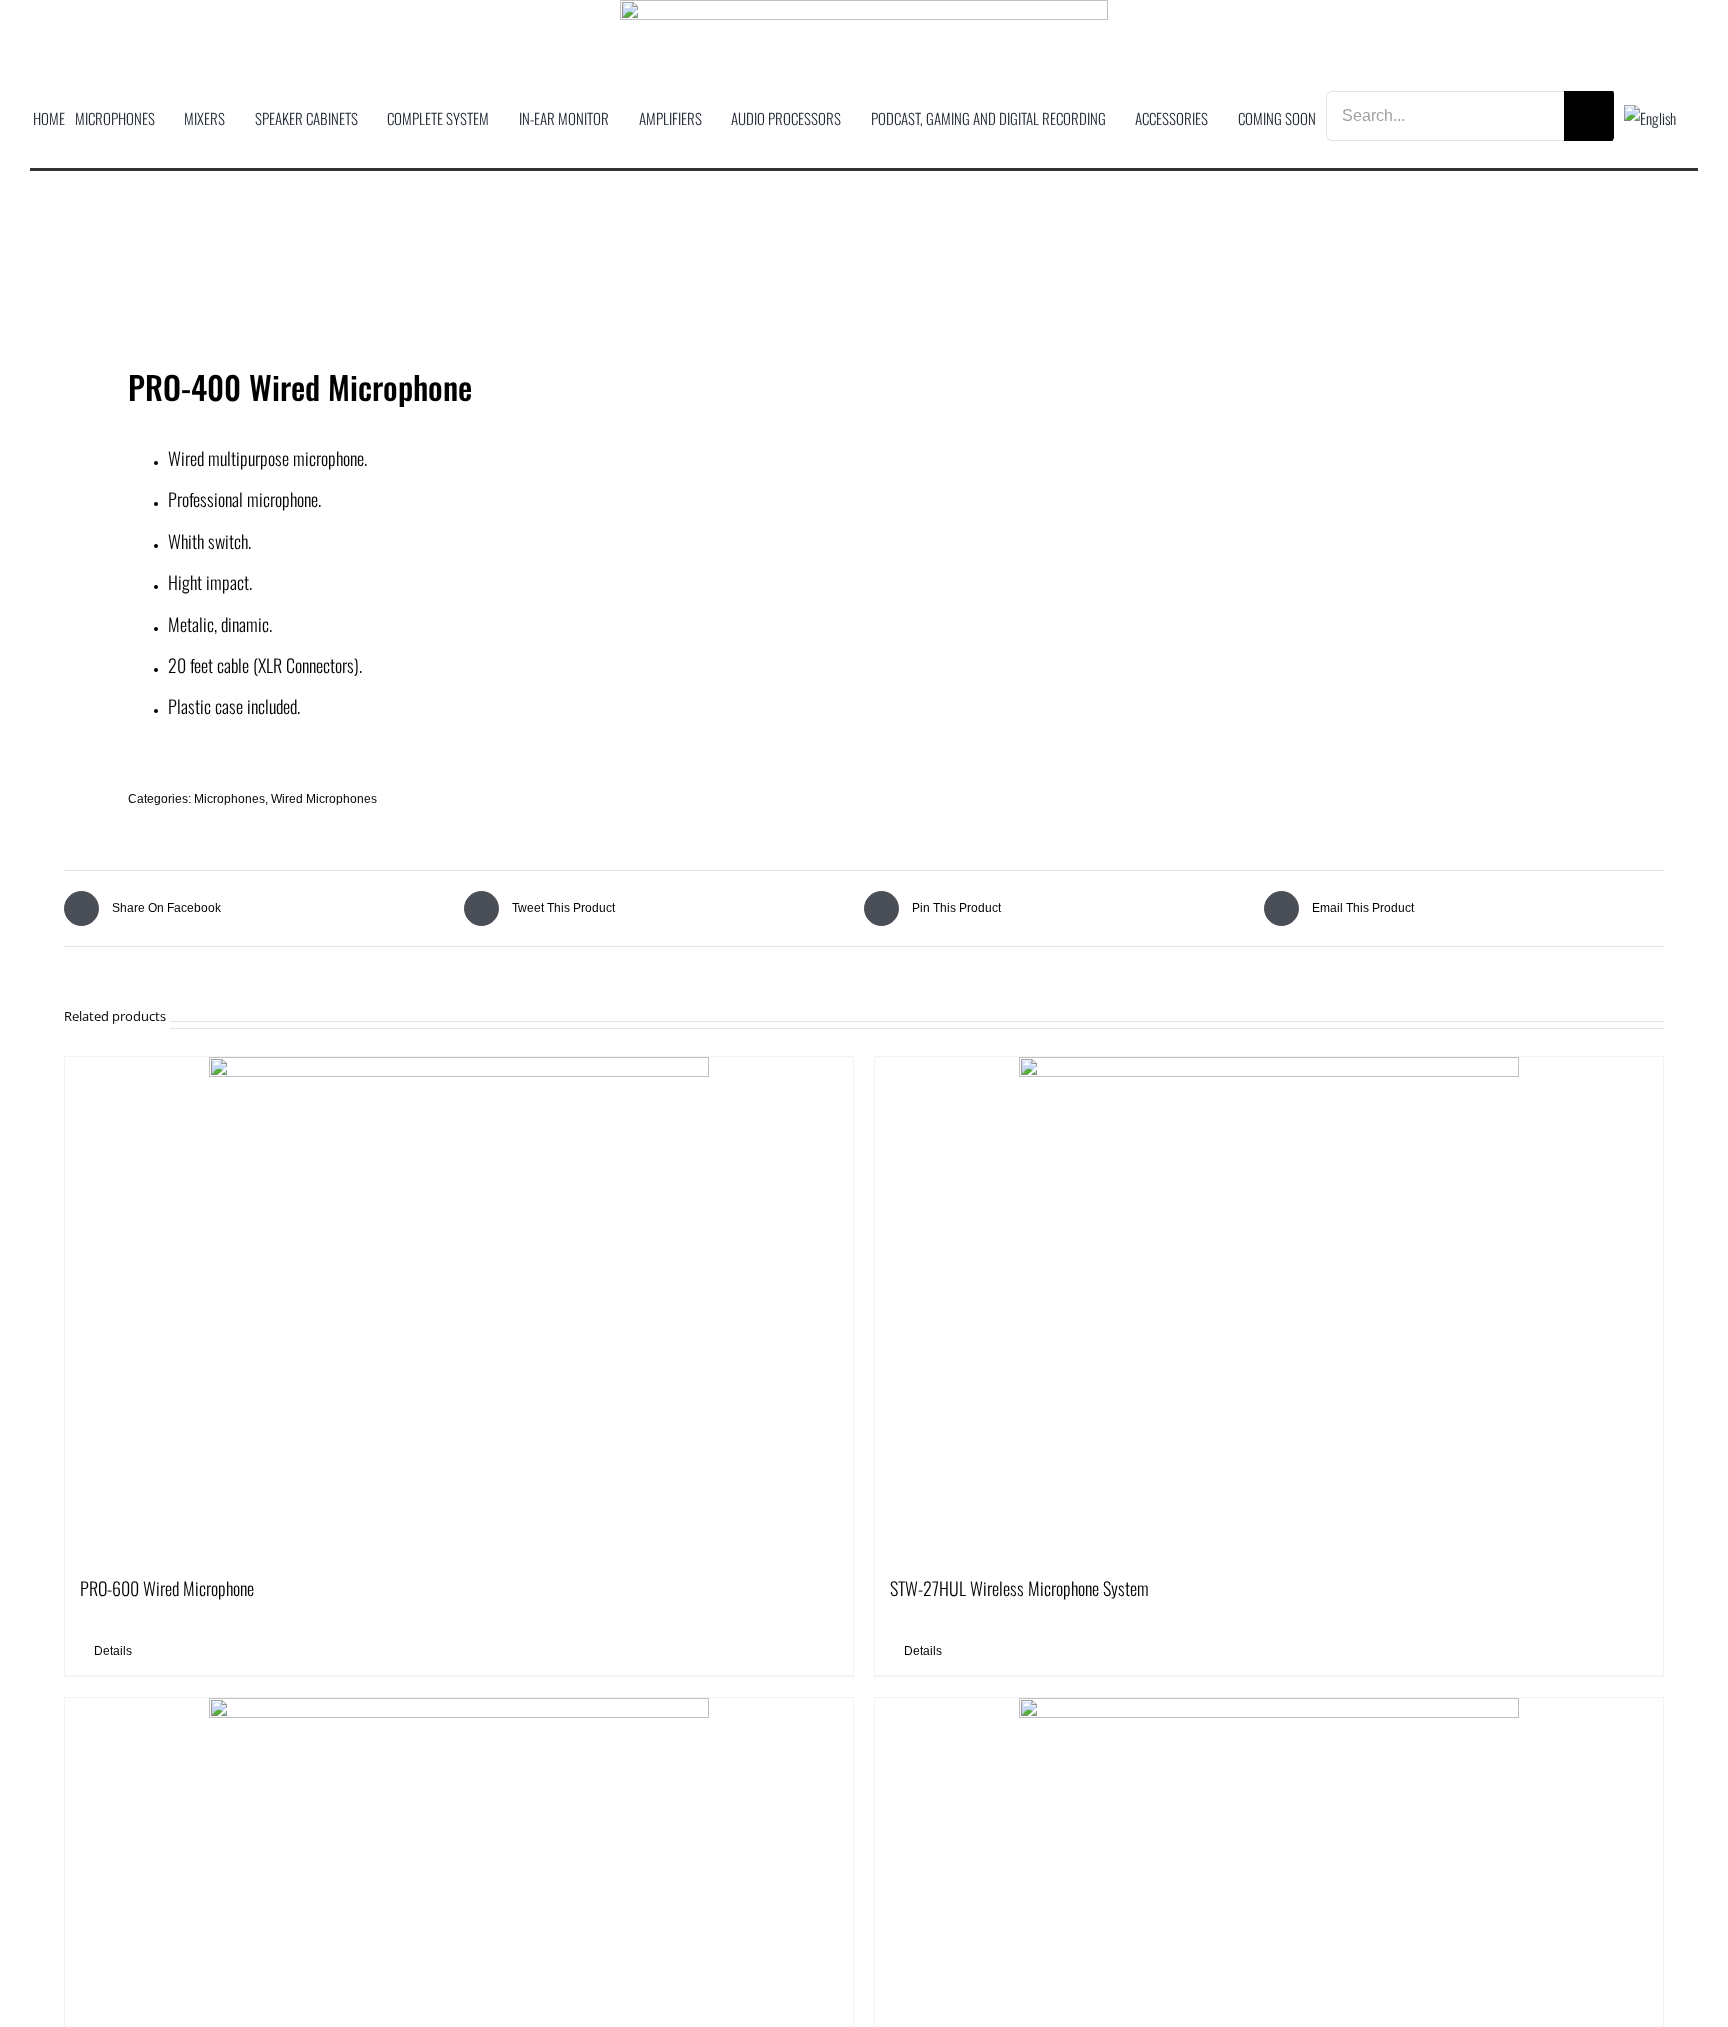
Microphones (229, 799)
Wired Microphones (324, 799)
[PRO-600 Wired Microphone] (459, 1307)
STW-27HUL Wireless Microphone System (1019, 1588)
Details (113, 1651)
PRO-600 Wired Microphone (167, 1588)
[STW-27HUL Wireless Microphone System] (1269, 1307)
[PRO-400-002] (448, 283)
